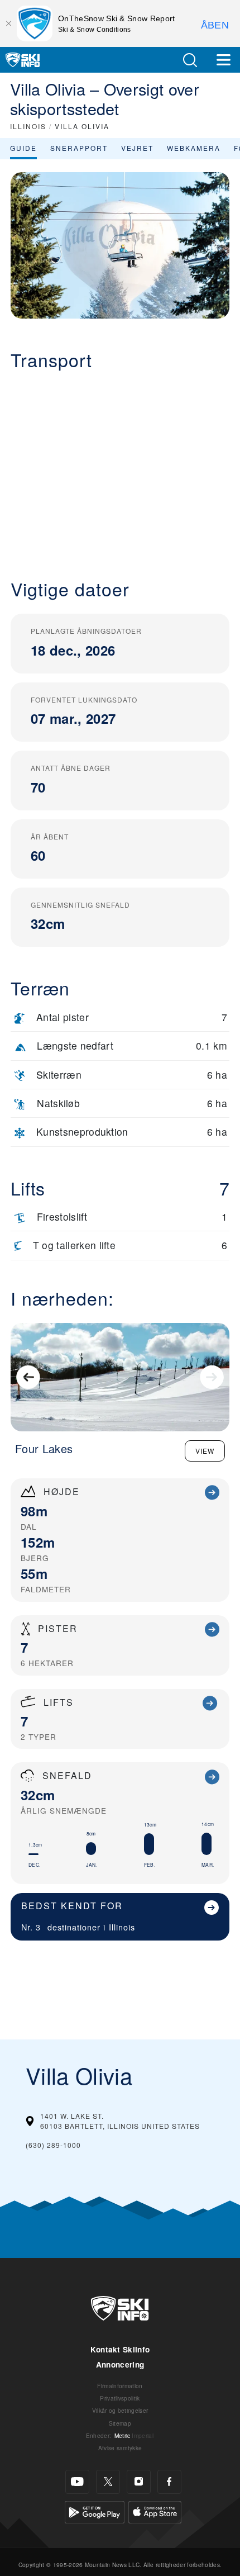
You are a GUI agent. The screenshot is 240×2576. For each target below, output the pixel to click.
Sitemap (120, 2423)
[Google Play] (95, 2510)
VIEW (205, 1451)
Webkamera (194, 148)
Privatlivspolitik (120, 2398)
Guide (23, 148)
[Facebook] (169, 2482)
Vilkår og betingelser (120, 2410)
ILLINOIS (28, 126)
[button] (190, 60)
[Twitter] (108, 2482)
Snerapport (79, 148)
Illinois (122, 1927)
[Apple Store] (155, 2510)
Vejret (137, 148)
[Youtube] (77, 2482)
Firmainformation (120, 2386)
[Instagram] (139, 2482)
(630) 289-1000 (53, 2145)
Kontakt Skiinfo (120, 2349)
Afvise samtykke (120, 2448)
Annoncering (120, 2364)
